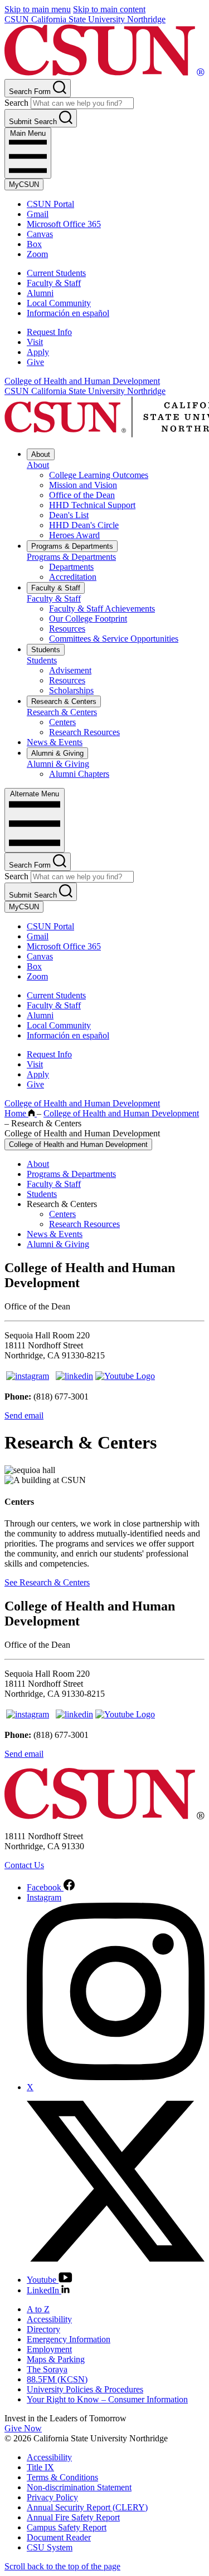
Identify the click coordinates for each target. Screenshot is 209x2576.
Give (35, 362)
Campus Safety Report (67, 2527)
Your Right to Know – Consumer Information (107, 2399)
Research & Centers (64, 701)
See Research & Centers (47, 1582)
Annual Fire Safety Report (73, 2517)
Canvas (40, 234)
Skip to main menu (38, 9)
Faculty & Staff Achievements (102, 609)
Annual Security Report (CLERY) (87, 2507)
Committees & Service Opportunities (114, 639)
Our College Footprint (88, 619)
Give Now (23, 2428)
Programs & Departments (72, 546)
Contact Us (24, 1865)
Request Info (49, 332)
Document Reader (59, 2537)
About (41, 454)
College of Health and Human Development (82, 381)
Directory (43, 2329)
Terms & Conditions (62, 2477)
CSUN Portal (50, 204)
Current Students (56, 273)
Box (34, 244)
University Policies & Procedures (85, 2389)
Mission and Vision (83, 485)
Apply (38, 352)
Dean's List (69, 515)
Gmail (38, 214)
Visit (35, 342)
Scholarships (71, 690)
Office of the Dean (82, 495)
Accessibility (49, 2319)
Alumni (40, 293)
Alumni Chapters (79, 774)
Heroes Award (74, 535)
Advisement (70, 670)
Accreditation (73, 577)
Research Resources (84, 732)
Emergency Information (69, 2339)
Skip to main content (109, 9)
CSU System (50, 2547)
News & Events (55, 742)
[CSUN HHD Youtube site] (125, 1376)
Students (46, 650)
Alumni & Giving (57, 753)
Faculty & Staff (54, 283)
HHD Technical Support (92, 505)
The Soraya (47, 2369)
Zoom (37, 254)
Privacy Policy (52, 2497)
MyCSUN (24, 184)
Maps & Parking (56, 2359)
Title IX (40, 2467)
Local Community (59, 303)
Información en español (68, 313)
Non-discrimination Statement (79, 2487)
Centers (62, 722)
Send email (24, 1415)
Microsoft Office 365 (64, 224)
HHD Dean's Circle (84, 525)
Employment (49, 2349)
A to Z (38, 2309)
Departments (71, 567)
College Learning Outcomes (99, 475)
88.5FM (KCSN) (57, 2379)
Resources (67, 629)
